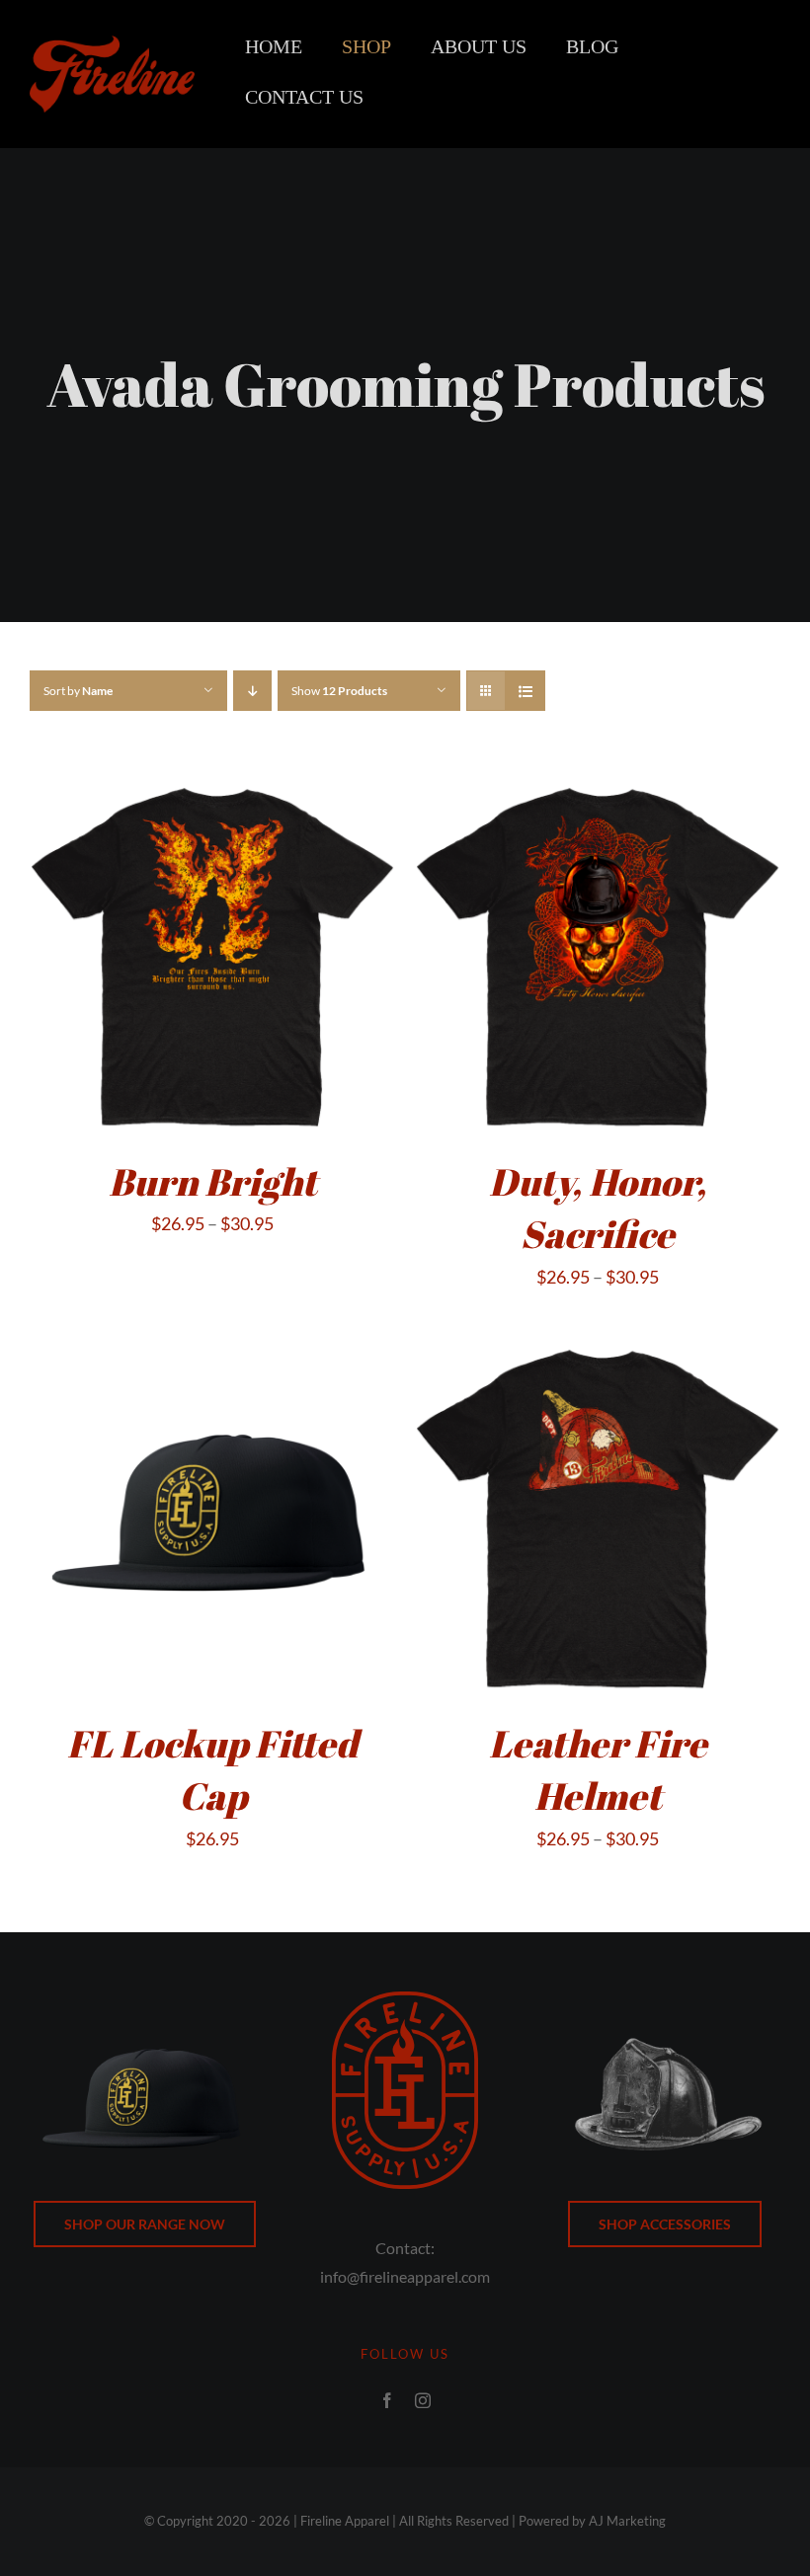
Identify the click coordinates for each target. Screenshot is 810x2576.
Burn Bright (213, 1181)
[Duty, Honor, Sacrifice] (598, 786)
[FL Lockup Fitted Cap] (212, 1348)
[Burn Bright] (212, 786)
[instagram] (423, 2400)
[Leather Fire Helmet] (598, 1348)
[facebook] (387, 2400)
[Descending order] (252, 691)
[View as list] (525, 691)
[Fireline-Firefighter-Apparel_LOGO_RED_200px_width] (112, 44)
